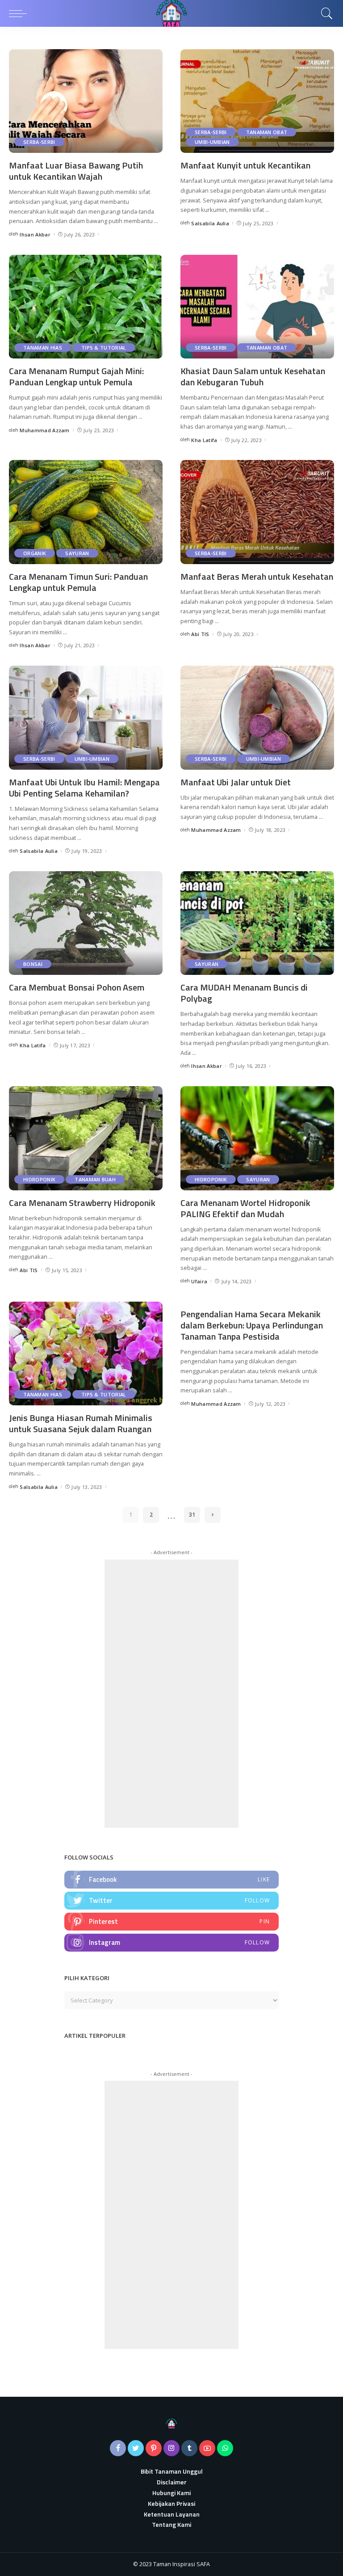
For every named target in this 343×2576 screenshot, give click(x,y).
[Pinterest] (171, 1922)
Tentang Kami (171, 2524)
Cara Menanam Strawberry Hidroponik (82, 1203)
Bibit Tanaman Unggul (172, 2471)
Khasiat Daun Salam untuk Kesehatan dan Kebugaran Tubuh (253, 376)
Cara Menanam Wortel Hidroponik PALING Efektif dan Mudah (245, 1208)
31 (192, 1515)
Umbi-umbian (212, 142)
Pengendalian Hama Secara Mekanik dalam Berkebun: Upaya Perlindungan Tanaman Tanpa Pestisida (252, 1325)
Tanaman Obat (267, 132)
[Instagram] (171, 1943)
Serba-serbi (39, 142)
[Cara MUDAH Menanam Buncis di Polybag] (257, 923)
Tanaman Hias (43, 348)
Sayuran (77, 553)
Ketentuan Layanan (172, 2514)
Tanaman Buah (95, 1179)
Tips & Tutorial (104, 348)
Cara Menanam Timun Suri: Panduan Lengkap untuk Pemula (78, 582)
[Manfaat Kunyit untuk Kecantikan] (257, 101)
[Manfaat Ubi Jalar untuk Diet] (257, 717)
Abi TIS (200, 634)
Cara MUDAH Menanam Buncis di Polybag (244, 993)
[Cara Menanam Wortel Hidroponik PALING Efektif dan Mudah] (257, 1138)
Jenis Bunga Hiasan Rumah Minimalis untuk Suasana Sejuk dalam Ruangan (81, 1423)
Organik (35, 553)
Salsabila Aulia (210, 223)
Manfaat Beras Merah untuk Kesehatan (257, 576)
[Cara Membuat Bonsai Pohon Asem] (86, 923)
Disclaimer (172, 2482)
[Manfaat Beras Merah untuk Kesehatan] (257, 512)
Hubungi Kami (171, 2493)
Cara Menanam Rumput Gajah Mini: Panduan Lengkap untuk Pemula (76, 376)
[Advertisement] (171, 1694)
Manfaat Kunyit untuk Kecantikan (245, 165)
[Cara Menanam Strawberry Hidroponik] (86, 1138)
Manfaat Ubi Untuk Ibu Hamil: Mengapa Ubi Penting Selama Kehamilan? (84, 788)
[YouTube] (207, 2448)
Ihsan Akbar (35, 234)
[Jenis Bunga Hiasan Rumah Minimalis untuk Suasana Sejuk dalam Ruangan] (86, 1353)
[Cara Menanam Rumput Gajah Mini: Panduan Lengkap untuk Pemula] (86, 307)
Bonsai (33, 964)
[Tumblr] (189, 2448)
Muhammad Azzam (45, 430)
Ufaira (199, 1281)
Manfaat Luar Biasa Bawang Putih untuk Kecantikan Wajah (76, 171)
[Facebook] (171, 1880)
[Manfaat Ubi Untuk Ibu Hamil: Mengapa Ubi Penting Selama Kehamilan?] (86, 717)
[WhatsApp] (225, 2448)
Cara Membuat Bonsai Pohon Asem (77, 987)
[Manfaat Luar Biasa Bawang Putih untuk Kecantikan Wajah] (86, 101)
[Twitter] (171, 1901)
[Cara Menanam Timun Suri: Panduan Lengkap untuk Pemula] (86, 512)
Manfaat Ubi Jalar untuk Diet (236, 782)
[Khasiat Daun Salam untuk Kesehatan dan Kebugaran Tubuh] (257, 307)
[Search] (325, 13)
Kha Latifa (204, 440)
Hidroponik (39, 1179)
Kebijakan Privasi (171, 2503)
